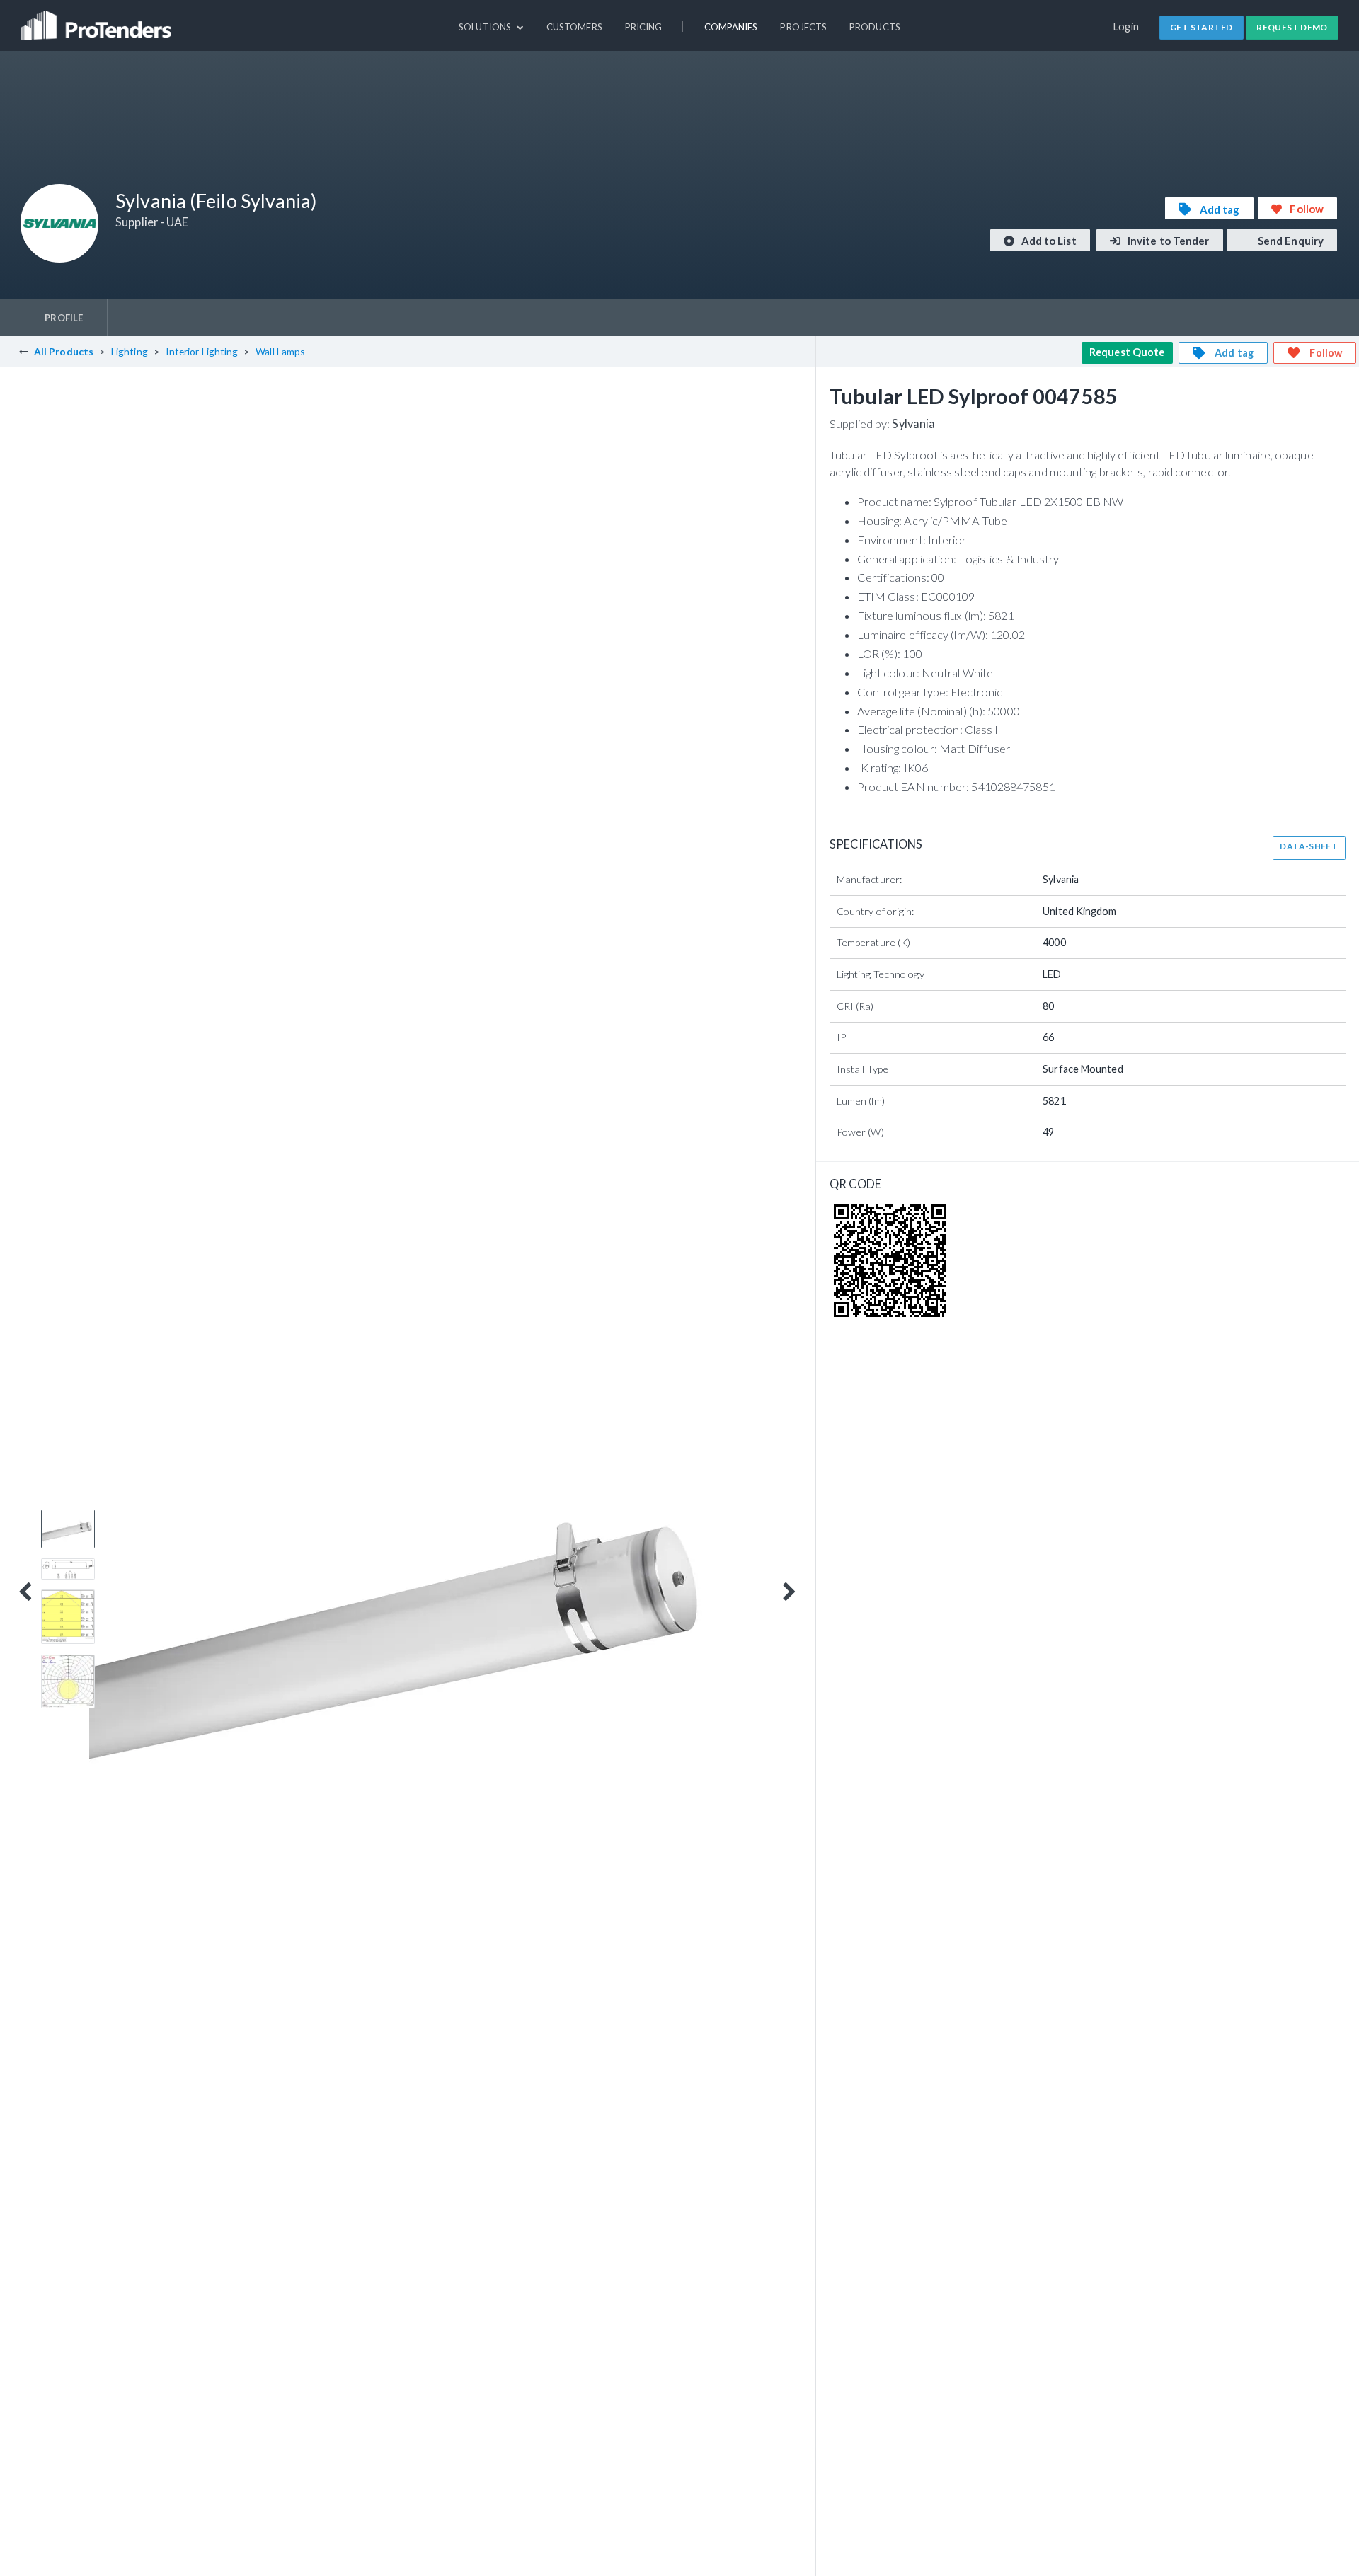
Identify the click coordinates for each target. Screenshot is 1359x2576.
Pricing (644, 27)
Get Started (1201, 27)
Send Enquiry (1290, 241)
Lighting (130, 351)
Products (875, 27)
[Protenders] (98, 19)
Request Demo (1292, 27)
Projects (803, 27)
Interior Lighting (202, 351)
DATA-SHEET (1309, 846)
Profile (64, 318)
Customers (574, 27)
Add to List (1048, 241)
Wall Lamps (280, 351)
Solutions (486, 27)
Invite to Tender (1168, 241)
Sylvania (913, 424)
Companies (731, 27)
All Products (64, 351)
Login (1126, 27)
